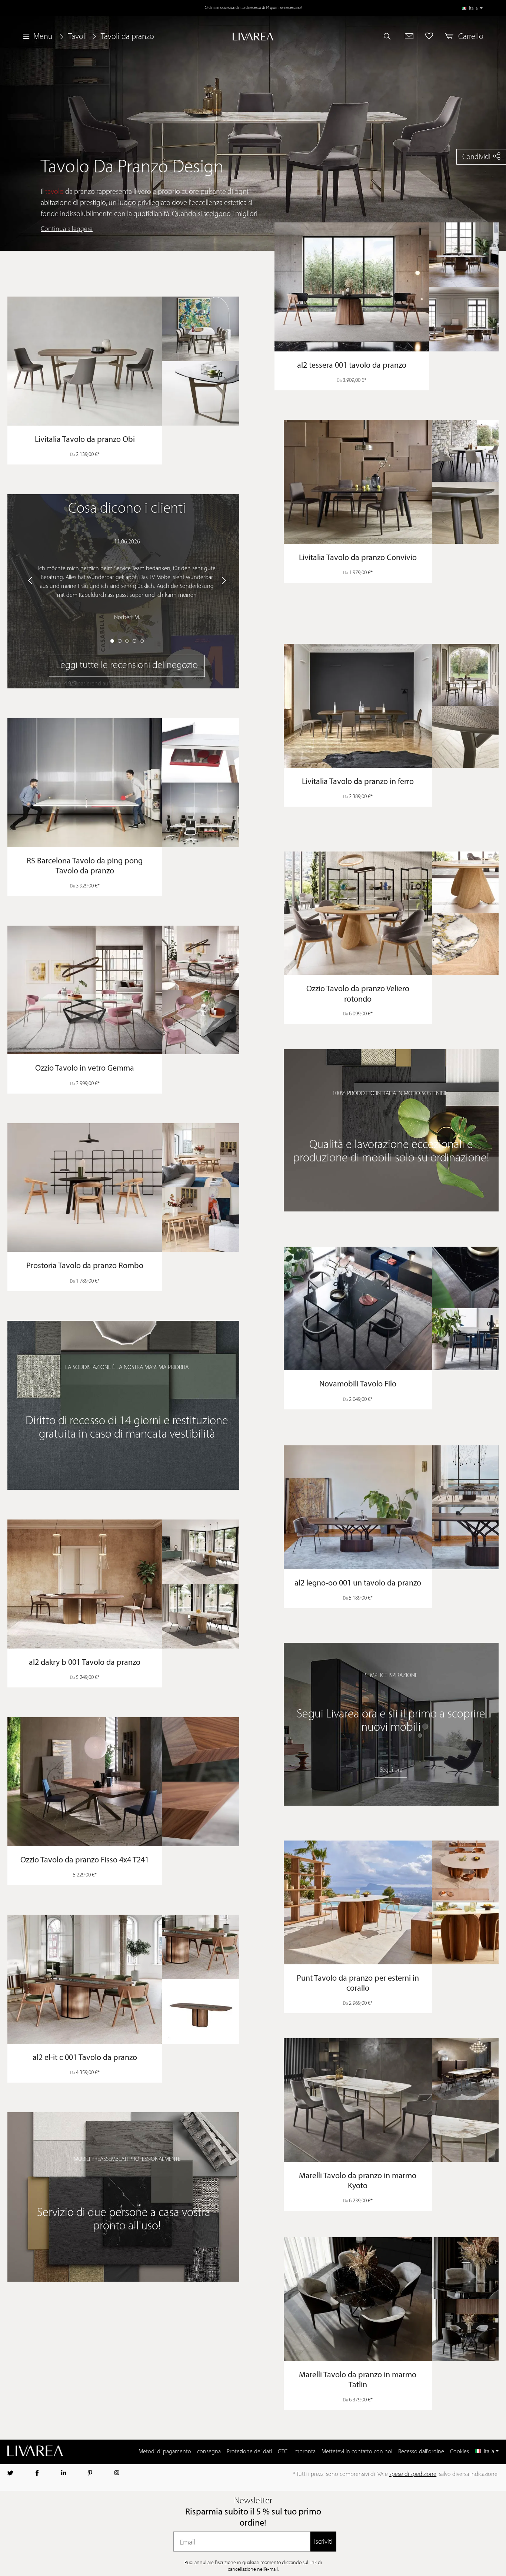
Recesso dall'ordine (421, 2452)
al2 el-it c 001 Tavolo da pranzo (85, 2058)
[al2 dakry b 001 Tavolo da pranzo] (123, 1584)
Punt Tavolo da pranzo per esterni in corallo (358, 1984)
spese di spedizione (413, 2474)
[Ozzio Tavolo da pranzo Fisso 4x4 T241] (123, 1782)
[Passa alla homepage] (253, 37)
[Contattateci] (409, 36)
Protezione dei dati (249, 2452)
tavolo (54, 192)
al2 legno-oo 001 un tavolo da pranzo (358, 1583)
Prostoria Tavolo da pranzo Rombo (85, 1266)
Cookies (460, 2452)
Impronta (304, 2452)
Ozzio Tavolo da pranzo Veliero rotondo (358, 994)
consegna (209, 2452)
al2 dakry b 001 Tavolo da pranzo (85, 1663)
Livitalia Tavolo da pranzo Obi (85, 440)
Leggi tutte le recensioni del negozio (127, 666)
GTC (283, 2452)
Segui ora (391, 1770)
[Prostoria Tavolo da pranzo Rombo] (123, 1188)
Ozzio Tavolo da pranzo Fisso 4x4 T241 (85, 1860)
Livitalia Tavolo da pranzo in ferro (358, 782)
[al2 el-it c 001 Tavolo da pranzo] (123, 1979)
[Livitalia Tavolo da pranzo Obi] (123, 361)
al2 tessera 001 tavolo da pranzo (352, 366)
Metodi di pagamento (165, 2452)
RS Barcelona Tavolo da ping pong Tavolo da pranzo (85, 867)
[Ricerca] (390, 36)
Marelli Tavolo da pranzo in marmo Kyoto (358, 2181)
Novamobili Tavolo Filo (358, 1384)
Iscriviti (323, 2541)
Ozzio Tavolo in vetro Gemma (85, 1069)
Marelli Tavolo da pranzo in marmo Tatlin (358, 2380)
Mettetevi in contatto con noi (357, 2452)
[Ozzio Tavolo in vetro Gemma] (123, 990)
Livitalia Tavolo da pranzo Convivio (358, 558)
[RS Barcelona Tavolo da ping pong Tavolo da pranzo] (123, 783)
